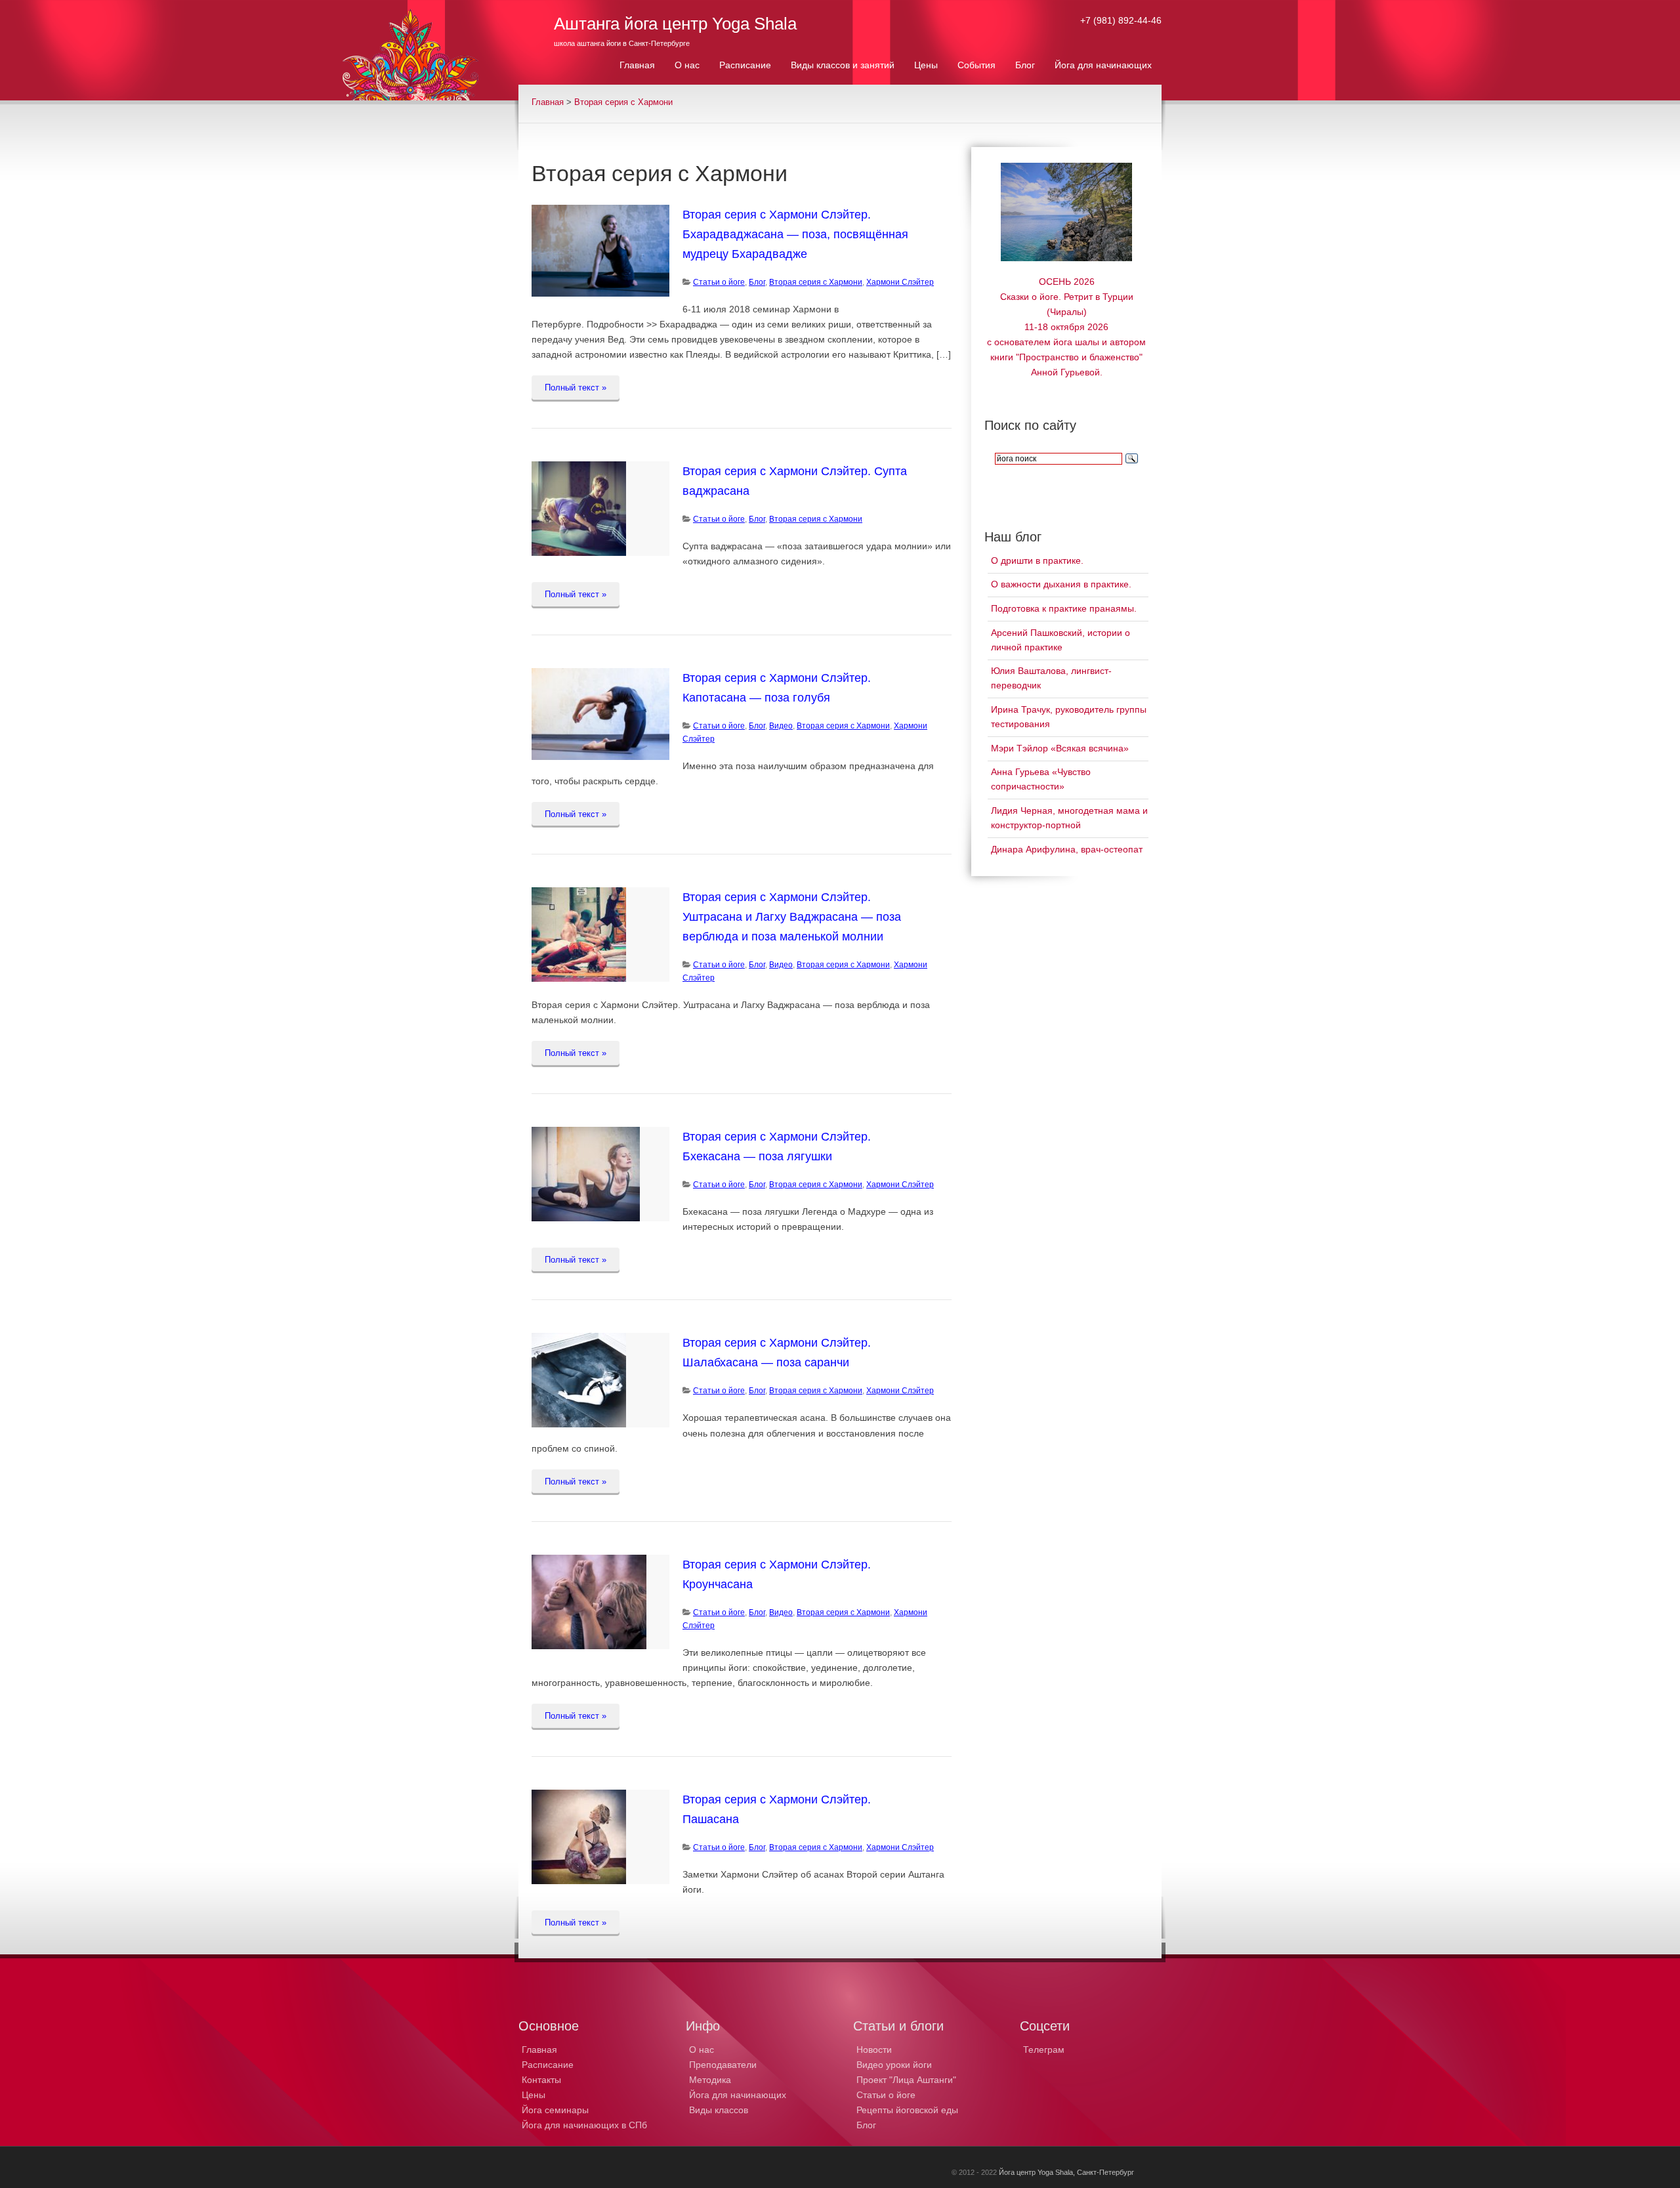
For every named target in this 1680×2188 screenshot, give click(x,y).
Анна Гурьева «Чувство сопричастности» (1041, 779)
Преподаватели (723, 2065)
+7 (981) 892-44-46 (1121, 20)
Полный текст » (576, 388)
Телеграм (1044, 2050)
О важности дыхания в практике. (1061, 584)
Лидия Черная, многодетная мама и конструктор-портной (1069, 818)
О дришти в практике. (1037, 560)
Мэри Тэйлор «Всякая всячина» (1060, 748)
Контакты (541, 2080)
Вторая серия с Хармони (623, 102)
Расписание (548, 2065)
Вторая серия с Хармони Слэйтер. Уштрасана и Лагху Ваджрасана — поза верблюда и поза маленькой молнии (792, 917)
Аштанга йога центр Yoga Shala (675, 24)
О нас (702, 2050)
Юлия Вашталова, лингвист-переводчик (1051, 678)
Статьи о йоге (886, 2095)
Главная (548, 102)
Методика (710, 2080)
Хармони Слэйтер (900, 282)
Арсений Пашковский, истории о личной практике (1060, 640)
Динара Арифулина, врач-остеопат (1067, 849)
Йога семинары (555, 2110)
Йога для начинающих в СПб (584, 2125)
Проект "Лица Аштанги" (906, 2080)
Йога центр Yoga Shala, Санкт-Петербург (1066, 2172)
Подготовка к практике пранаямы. (1064, 608)
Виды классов (719, 2110)
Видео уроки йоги (894, 2065)
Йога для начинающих (738, 2095)
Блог (757, 282)
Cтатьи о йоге (719, 282)
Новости (874, 2050)
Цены (534, 2095)
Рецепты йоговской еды (907, 2110)
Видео (781, 726)
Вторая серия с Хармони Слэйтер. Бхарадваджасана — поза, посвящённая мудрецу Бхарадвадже (795, 234)
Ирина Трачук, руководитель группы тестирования (1069, 717)
